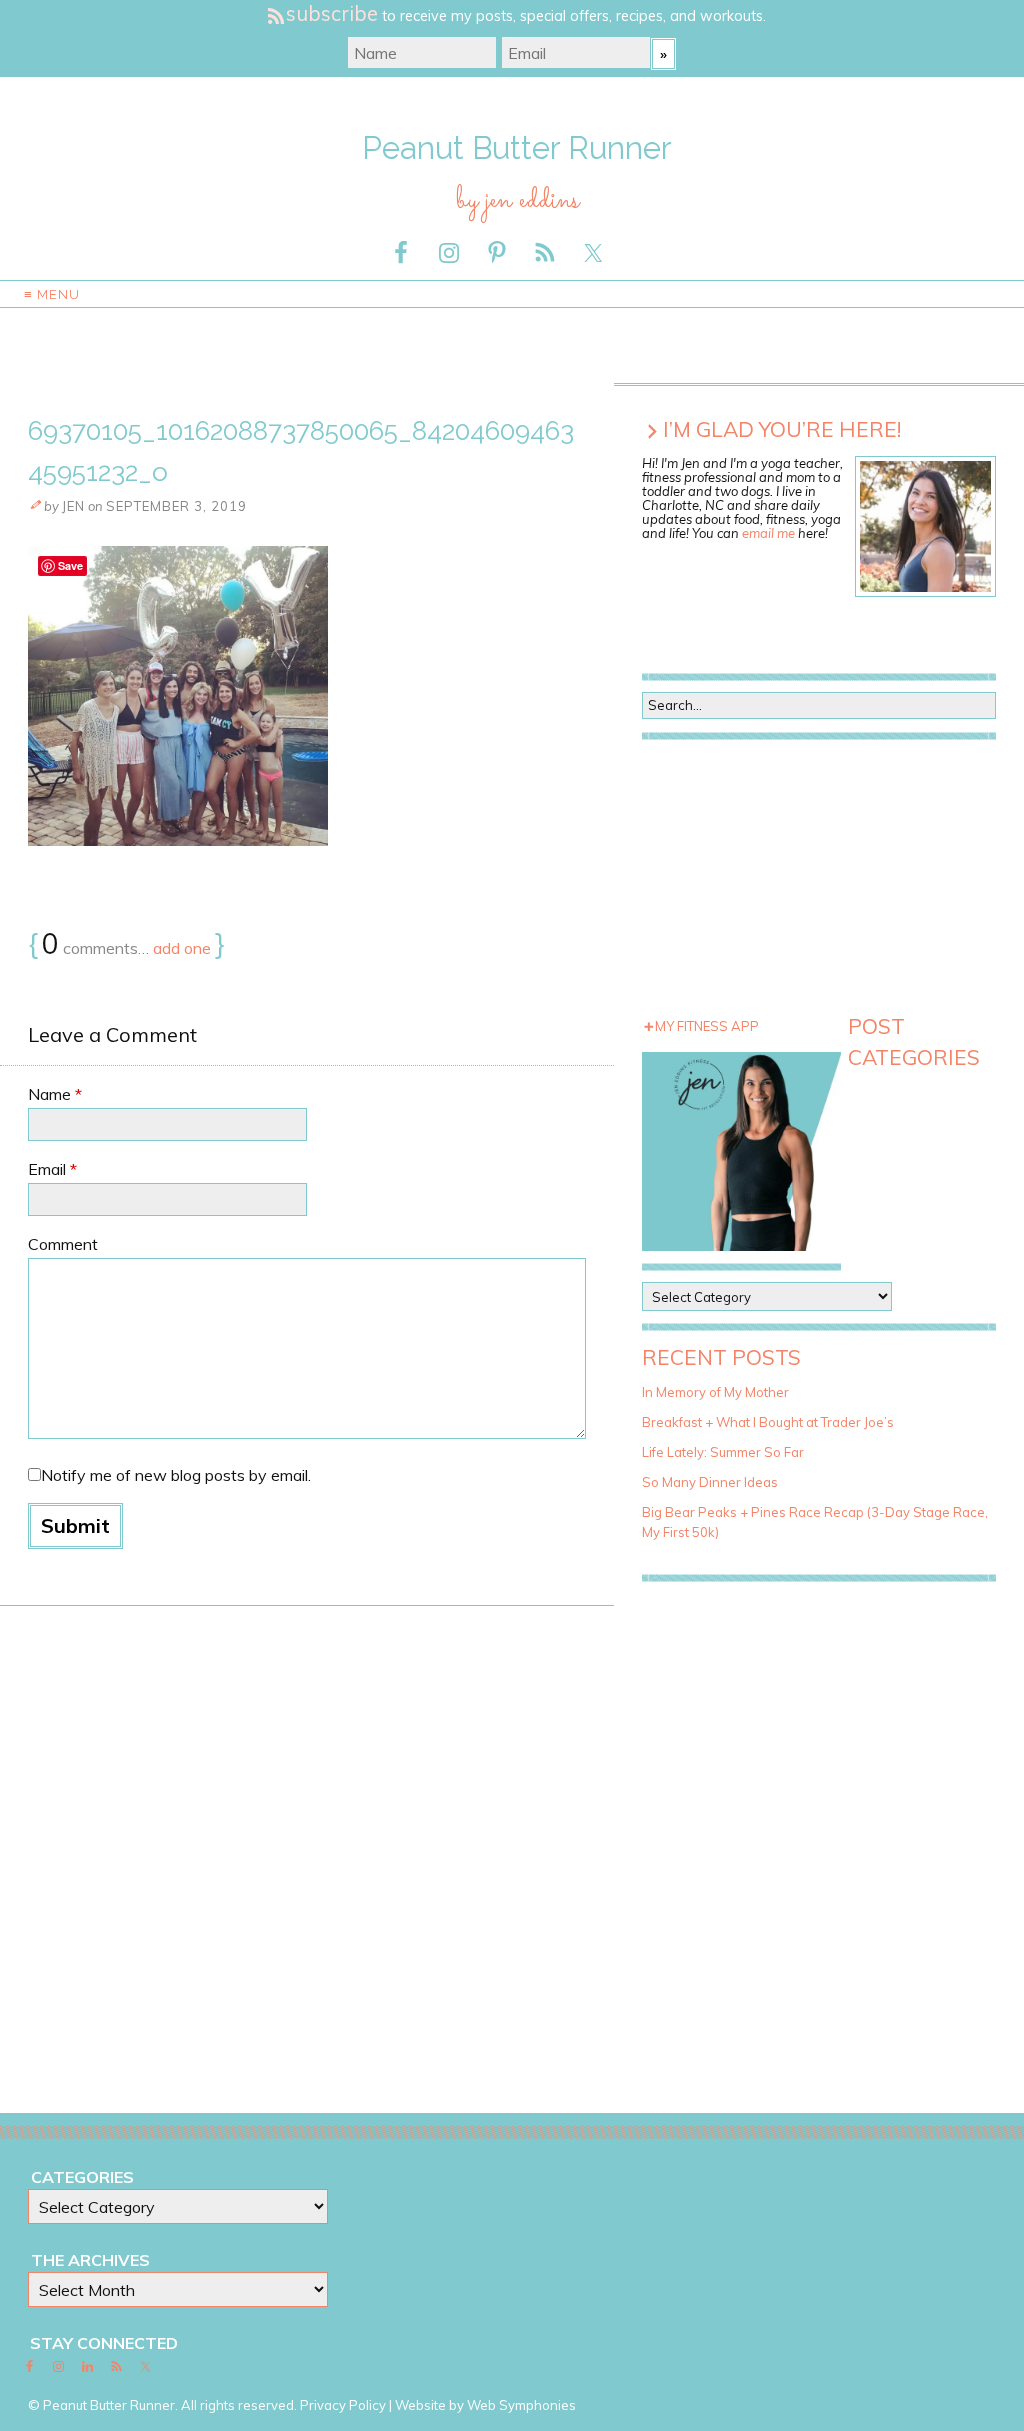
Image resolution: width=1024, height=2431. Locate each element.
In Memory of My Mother (715, 1392)
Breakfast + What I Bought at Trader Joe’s (768, 1422)
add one (182, 948)
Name (55, 1094)
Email (52, 1169)
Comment (63, 1244)
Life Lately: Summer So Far (723, 1452)
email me (768, 533)
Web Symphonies (521, 2405)
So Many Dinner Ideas (710, 1482)
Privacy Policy (343, 2405)
